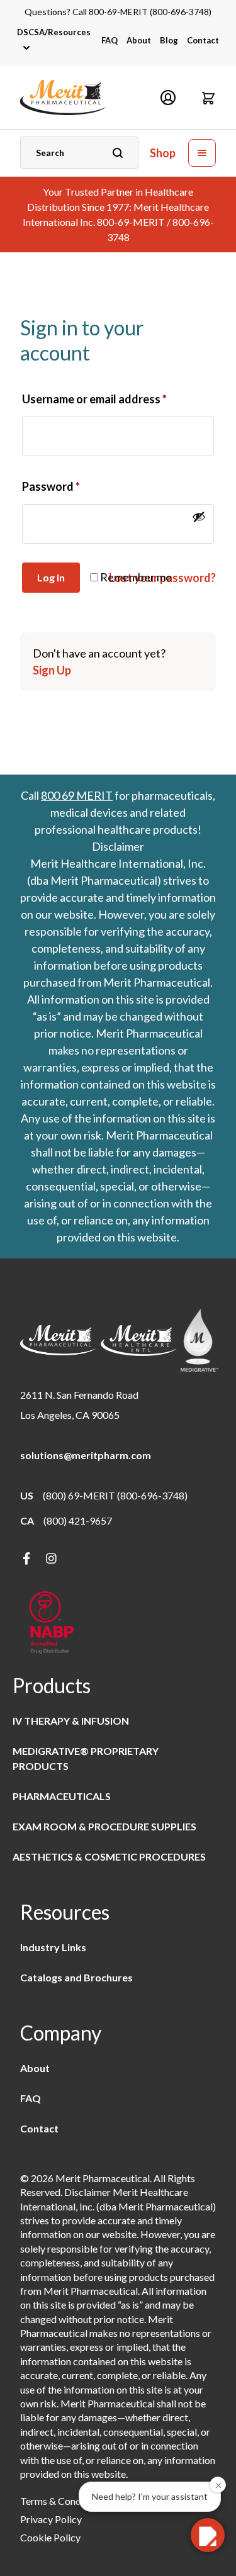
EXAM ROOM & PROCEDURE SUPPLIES (104, 1826)
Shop (163, 153)
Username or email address (94, 399)
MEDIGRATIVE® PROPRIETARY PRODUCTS (86, 1758)
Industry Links (53, 1947)
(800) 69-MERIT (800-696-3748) (115, 1495)
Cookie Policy (50, 2537)
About (139, 40)
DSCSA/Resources (54, 32)
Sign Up (52, 670)
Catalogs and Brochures (76, 1977)
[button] (208, 98)
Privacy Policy (51, 2519)
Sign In (168, 98)
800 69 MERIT (77, 795)
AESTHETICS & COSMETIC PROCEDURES (109, 1856)
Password (51, 486)
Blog (169, 40)
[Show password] (199, 517)
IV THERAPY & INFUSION (71, 1721)
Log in (51, 577)
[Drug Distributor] (52, 1624)
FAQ (110, 40)
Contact (203, 40)
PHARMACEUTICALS (62, 1796)
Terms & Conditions (63, 2501)
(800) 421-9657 (78, 1520)
